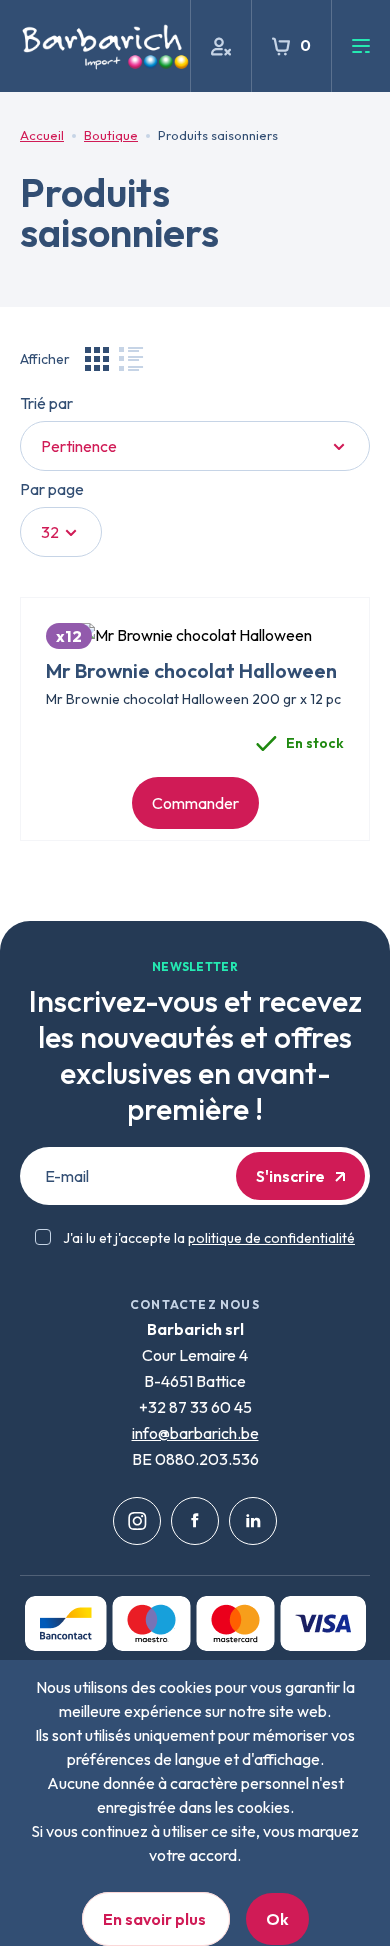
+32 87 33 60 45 (195, 1407)
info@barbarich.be (195, 1433)
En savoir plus (156, 1919)
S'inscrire (290, 1176)
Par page (52, 489)
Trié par (46, 403)
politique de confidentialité (271, 1238)
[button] (97, 359)
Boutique (111, 135)
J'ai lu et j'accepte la (209, 1238)
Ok (277, 1919)
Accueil (42, 135)
